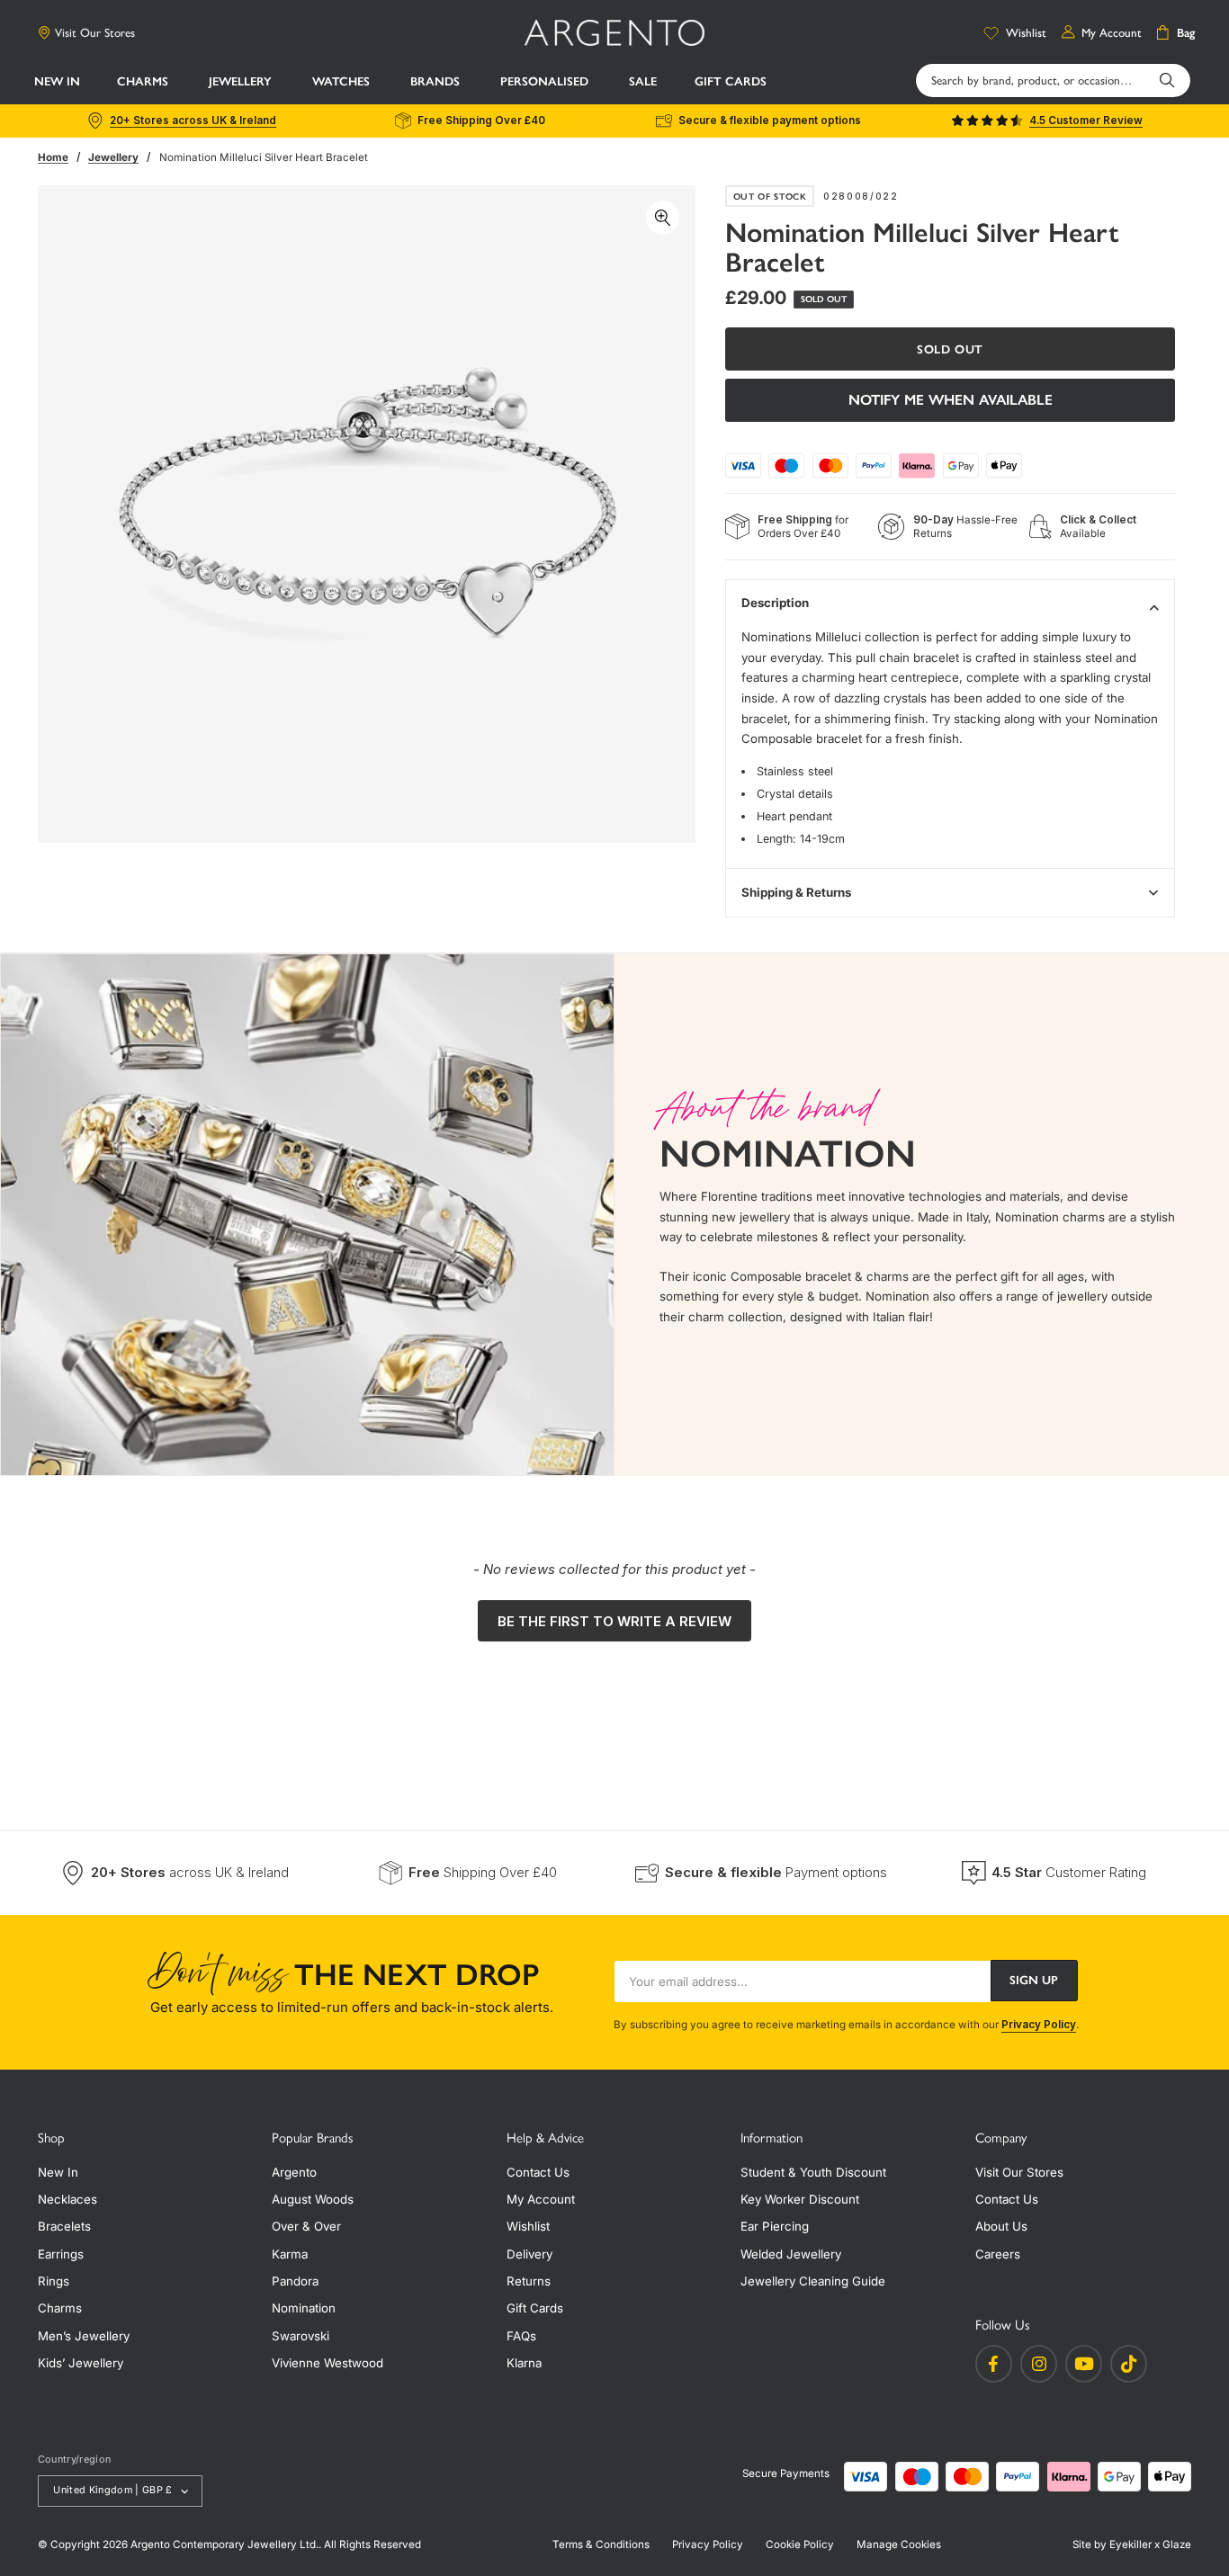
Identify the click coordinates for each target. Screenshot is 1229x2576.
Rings (54, 2281)
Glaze (1177, 2545)
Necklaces (67, 2199)
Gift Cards (535, 2308)
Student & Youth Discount (813, 2172)
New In (58, 2172)
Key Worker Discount (800, 2199)
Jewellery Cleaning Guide (813, 2281)
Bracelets (64, 2226)
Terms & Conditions (601, 2545)
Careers (998, 2254)
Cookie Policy (800, 2545)
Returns (529, 2281)
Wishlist (528, 2226)
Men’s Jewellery (84, 2336)
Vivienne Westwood (327, 2363)
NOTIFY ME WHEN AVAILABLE (951, 400)
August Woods (313, 2199)
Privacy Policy (1039, 2025)
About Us (1001, 2226)
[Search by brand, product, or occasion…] (1167, 80)
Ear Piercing (775, 2226)
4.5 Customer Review (1086, 121)
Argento (294, 2172)
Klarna (524, 2363)
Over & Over (306, 2226)
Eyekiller (1130, 2545)
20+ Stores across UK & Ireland (193, 121)
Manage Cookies (899, 2545)
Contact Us (538, 2172)
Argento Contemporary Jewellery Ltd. (224, 2545)
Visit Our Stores (95, 32)
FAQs (521, 2336)
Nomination (304, 2308)
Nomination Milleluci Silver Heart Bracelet (264, 157)
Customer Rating (1069, 1872)
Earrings (61, 2254)
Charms (60, 2308)
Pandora (295, 2281)
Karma (290, 2254)
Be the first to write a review (614, 1621)
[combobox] (1053, 80)
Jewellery (113, 157)
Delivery (529, 2254)
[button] (144, 81)
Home (53, 157)
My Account (541, 2199)
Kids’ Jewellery (81, 2363)
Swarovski (301, 2336)
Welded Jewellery (791, 2254)
